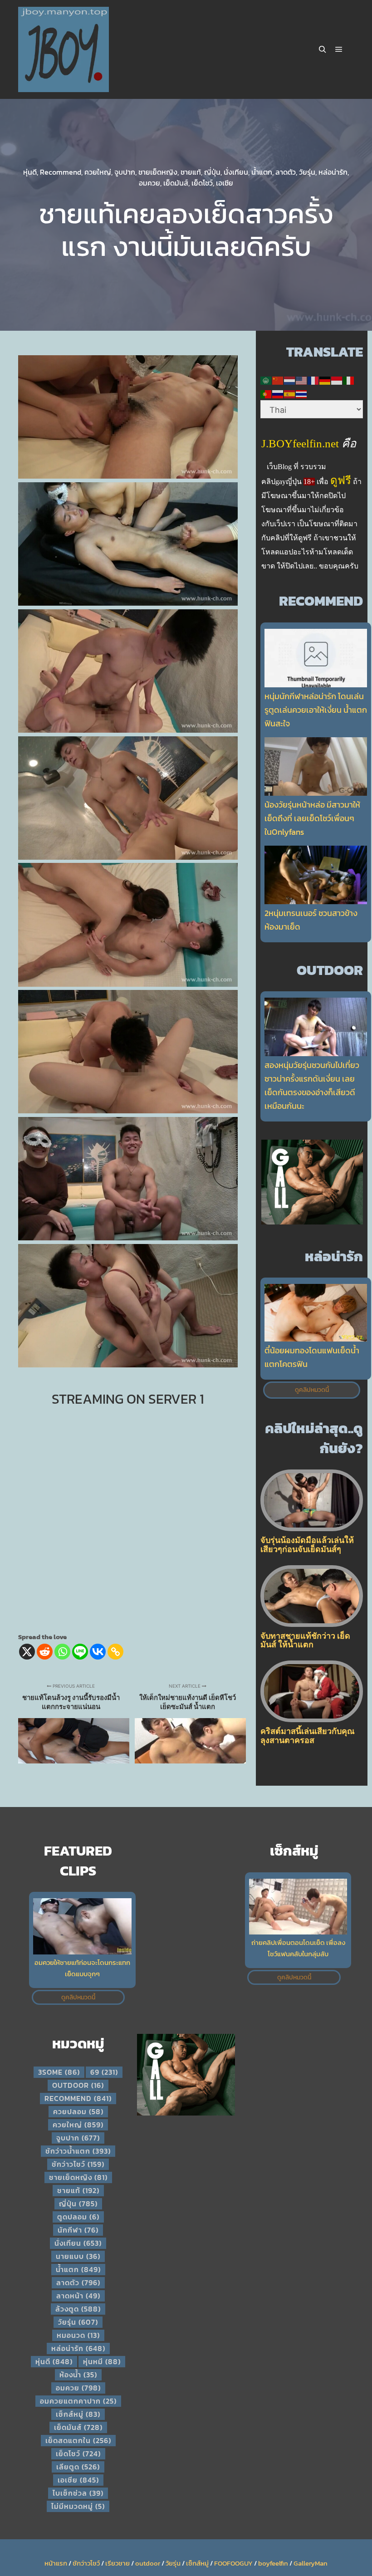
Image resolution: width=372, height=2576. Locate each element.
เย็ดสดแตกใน (78, 2440)
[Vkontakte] (98, 1652)
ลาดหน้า (78, 2296)
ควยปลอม (78, 2111)
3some (59, 2072)
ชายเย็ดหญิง (158, 172)
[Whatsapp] (62, 1652)
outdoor (78, 2085)
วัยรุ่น (307, 172)
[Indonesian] (337, 380)
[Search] (323, 49)
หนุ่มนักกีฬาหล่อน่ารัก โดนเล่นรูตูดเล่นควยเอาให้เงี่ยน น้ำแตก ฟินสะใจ (316, 710)
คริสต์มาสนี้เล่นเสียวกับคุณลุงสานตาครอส (308, 1736)
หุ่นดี (30, 172)
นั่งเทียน (236, 172)
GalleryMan (311, 2563)
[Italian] (349, 380)
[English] (302, 380)
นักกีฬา (78, 2230)
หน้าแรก (56, 2563)
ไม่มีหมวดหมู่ (78, 2506)
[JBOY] (64, 49)
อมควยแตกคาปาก (78, 2401)
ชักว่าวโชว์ (78, 2164)
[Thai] (302, 393)
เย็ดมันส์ (176, 183)
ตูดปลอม (78, 2217)
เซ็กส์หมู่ (78, 2414)
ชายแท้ (191, 172)
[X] (27, 1652)
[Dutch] (290, 380)
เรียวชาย (117, 2563)
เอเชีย (225, 183)
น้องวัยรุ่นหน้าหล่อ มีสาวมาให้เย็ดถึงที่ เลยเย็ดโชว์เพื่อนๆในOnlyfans (312, 818)
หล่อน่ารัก (333, 172)
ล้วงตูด (78, 2309)
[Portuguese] (266, 393)
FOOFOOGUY (233, 2563)
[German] (325, 380)
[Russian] (278, 393)
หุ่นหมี (102, 2361)
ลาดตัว (286, 172)
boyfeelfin (273, 2563)
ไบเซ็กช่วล (78, 2493)
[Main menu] (339, 49)
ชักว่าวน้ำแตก (78, 2151)
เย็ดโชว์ (202, 183)
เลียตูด (78, 2467)
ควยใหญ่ (98, 172)
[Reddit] (45, 1652)
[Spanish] (290, 393)
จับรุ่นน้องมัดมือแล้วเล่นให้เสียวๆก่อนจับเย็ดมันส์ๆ (307, 1545)
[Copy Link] (115, 1652)
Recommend (61, 172)
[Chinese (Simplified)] (278, 380)
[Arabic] (266, 380)
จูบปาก (125, 172)
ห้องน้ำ (78, 2375)
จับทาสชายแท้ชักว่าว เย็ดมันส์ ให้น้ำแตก (305, 1640)
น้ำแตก (262, 172)
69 (104, 2072)
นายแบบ (78, 2256)
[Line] (80, 1652)
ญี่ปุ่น (212, 172)
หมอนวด (78, 2335)
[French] (313, 380)
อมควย (149, 183)
